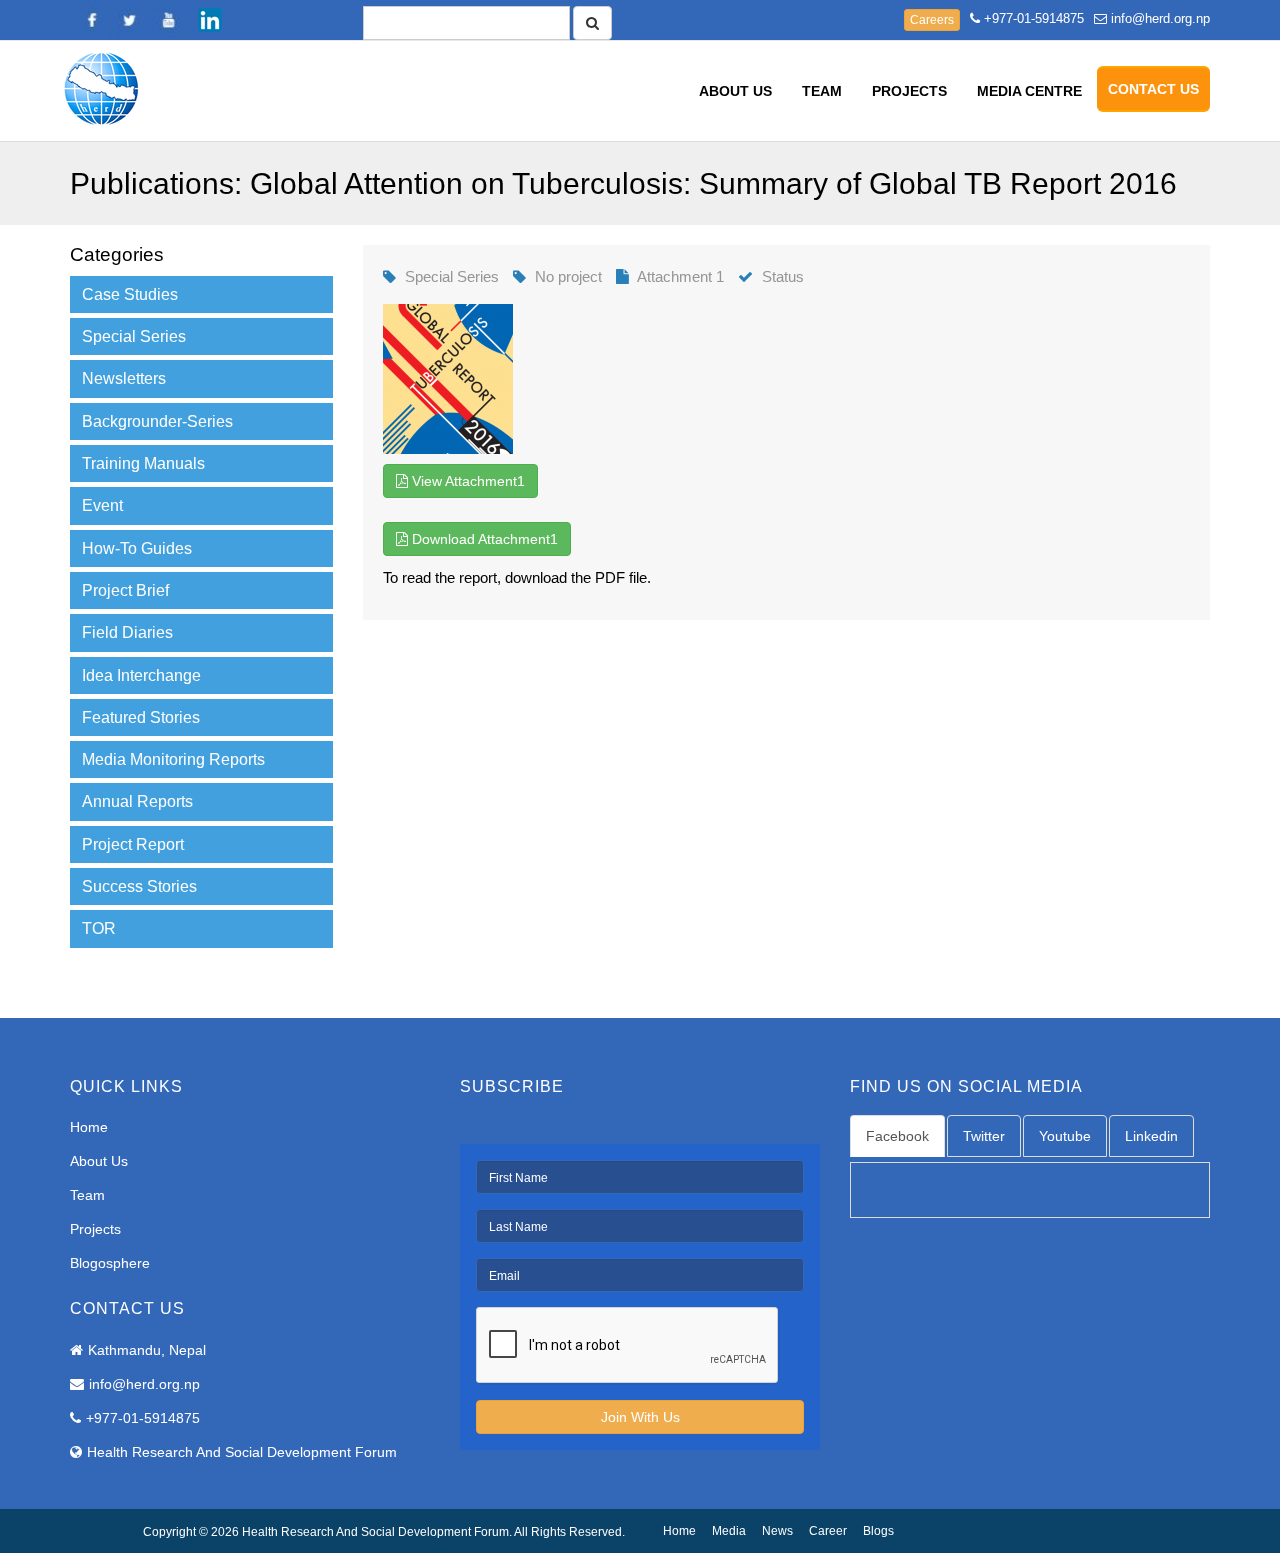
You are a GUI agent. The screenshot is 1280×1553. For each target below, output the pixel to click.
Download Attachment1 (483, 539)
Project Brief (125, 590)
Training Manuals (143, 463)
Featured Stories (141, 717)
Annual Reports (137, 801)
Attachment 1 (680, 276)
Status (783, 276)
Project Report (133, 844)
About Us (735, 91)
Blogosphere (110, 1263)
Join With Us (640, 1417)
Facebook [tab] (897, 1136)
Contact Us (1153, 89)
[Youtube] (170, 20)
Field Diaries (127, 632)
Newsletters (124, 378)
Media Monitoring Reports (173, 759)
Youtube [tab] (1065, 1136)
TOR (99, 928)
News (777, 1531)
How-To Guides (137, 548)
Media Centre (1029, 91)
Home (89, 1127)
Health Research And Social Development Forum (242, 1452)
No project (568, 276)
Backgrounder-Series (157, 421)
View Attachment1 (466, 481)
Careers (932, 20)
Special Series (134, 336)
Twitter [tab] (984, 1136)
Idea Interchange (141, 675)
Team (822, 91)
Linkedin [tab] (1151, 1136)
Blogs (878, 1531)
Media (729, 1531)
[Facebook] (90, 20)
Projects (909, 91)
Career (828, 1531)
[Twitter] (130, 20)
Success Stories (139, 886)
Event (102, 505)
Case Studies (130, 294)
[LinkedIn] (210, 20)
